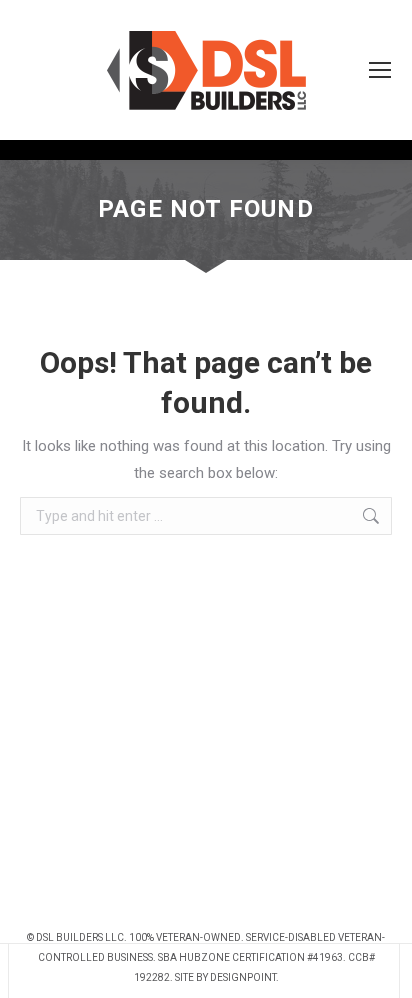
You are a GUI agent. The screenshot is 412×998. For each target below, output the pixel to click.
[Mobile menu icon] (380, 70)
